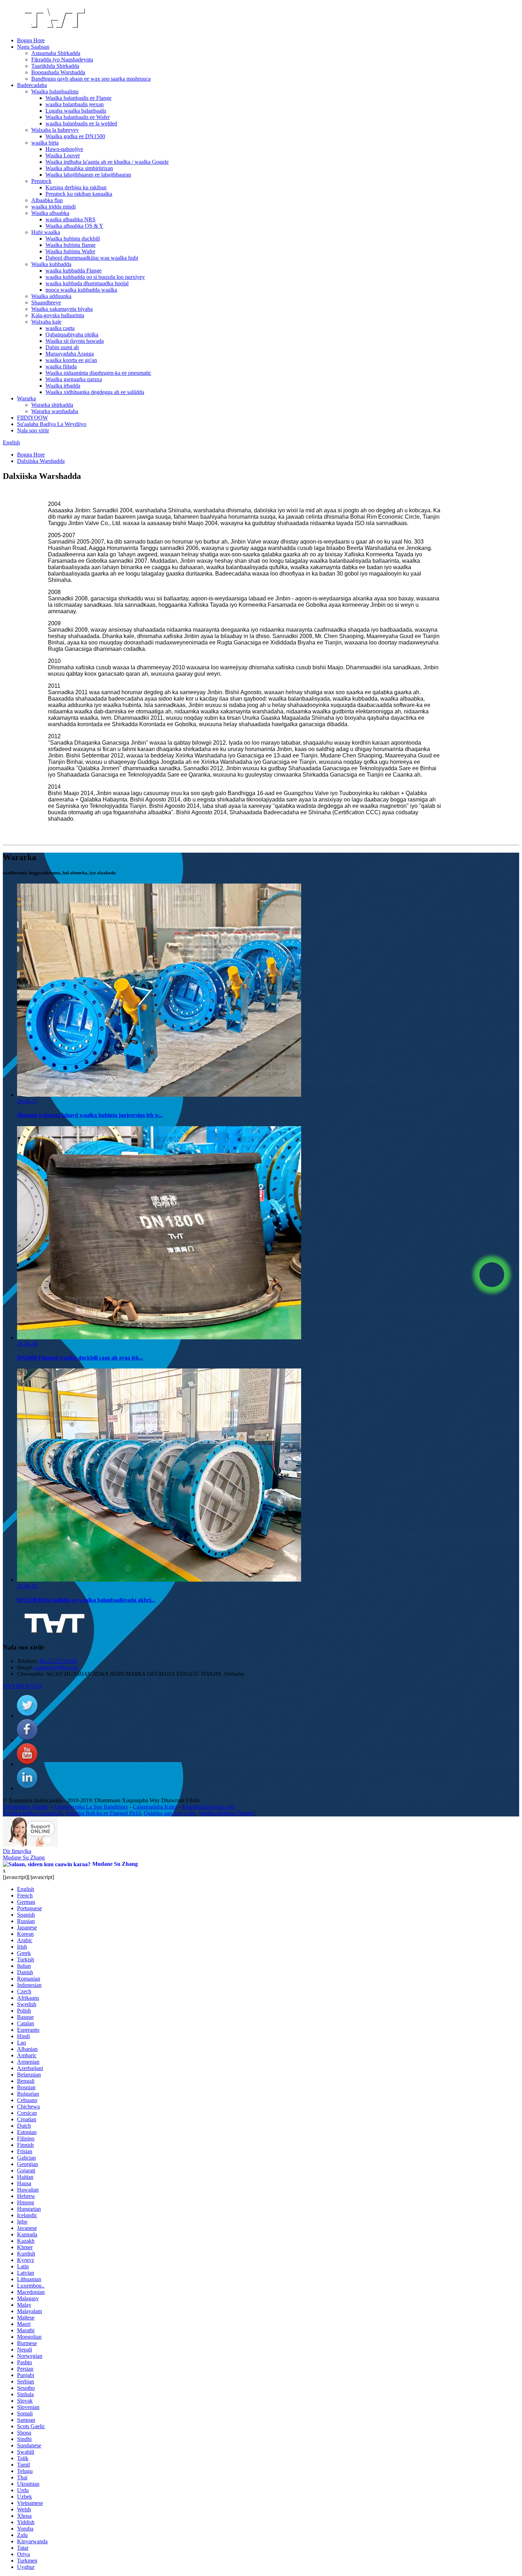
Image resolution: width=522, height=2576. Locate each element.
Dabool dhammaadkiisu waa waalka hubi (92, 258)
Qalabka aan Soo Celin (170, 1813)
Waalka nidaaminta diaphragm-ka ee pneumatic (98, 373)
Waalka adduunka (51, 296)
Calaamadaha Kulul (155, 1807)
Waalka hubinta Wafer (70, 251)
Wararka (26, 398)
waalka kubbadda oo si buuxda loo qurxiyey (95, 277)
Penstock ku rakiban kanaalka (79, 194)
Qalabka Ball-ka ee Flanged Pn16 (103, 1813)
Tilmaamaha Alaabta (26, 1807)
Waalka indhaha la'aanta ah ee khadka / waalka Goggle (107, 162)
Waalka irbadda (63, 386)
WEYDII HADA (23, 1686)
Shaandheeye (46, 303)
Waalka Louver (63, 155)
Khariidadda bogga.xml (208, 1807)
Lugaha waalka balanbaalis (76, 111)
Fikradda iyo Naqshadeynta (62, 60)
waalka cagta (60, 328)
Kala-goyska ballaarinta (58, 315)
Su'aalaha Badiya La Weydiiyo (52, 424)
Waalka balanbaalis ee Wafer (78, 117)
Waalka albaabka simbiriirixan (79, 168)
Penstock (41, 181)
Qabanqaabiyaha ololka (72, 334)
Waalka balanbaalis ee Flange (78, 98)
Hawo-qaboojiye (64, 149)
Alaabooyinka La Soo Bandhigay (91, 1807)
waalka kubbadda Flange (74, 271)
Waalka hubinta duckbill (73, 239)
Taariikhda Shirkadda (55, 66)
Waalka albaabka (50, 213)
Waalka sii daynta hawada (75, 341)
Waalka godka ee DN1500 (75, 136)
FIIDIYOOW (32, 418)
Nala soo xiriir (33, 430)
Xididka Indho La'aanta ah (33, 1813)
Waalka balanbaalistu (55, 91)
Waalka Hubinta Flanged (226, 1813)
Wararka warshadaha (55, 411)
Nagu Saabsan (33, 47)
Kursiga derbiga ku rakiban (76, 187)
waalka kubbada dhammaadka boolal (87, 283)
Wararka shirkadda (52, 405)
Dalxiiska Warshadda (41, 461)
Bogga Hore (31, 40)
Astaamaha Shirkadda (56, 53)
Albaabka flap (47, 200)
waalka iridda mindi (53, 207)
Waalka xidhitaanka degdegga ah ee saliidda (95, 392)
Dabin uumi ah (62, 347)
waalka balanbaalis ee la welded (81, 123)
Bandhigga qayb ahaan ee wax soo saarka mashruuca (91, 79)
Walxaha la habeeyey (55, 130)
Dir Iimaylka (17, 1851)
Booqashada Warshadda (58, 72)
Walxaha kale (46, 322)
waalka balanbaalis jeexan (75, 104)
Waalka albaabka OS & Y (74, 226)
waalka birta (45, 143)
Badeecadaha (32, 85)
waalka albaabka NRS (70, 219)
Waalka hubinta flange (70, 245)
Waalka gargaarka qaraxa (74, 379)
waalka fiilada (61, 366)
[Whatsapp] (492, 1275)
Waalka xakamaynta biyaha (62, 309)
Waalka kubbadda (51, 264)
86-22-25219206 (58, 1661)
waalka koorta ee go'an (71, 360)
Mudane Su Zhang (24, 1857)
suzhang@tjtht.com (56, 1667)
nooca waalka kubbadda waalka (81, 290)
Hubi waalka (46, 232)
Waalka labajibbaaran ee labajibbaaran (88, 175)
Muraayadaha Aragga (70, 354)
